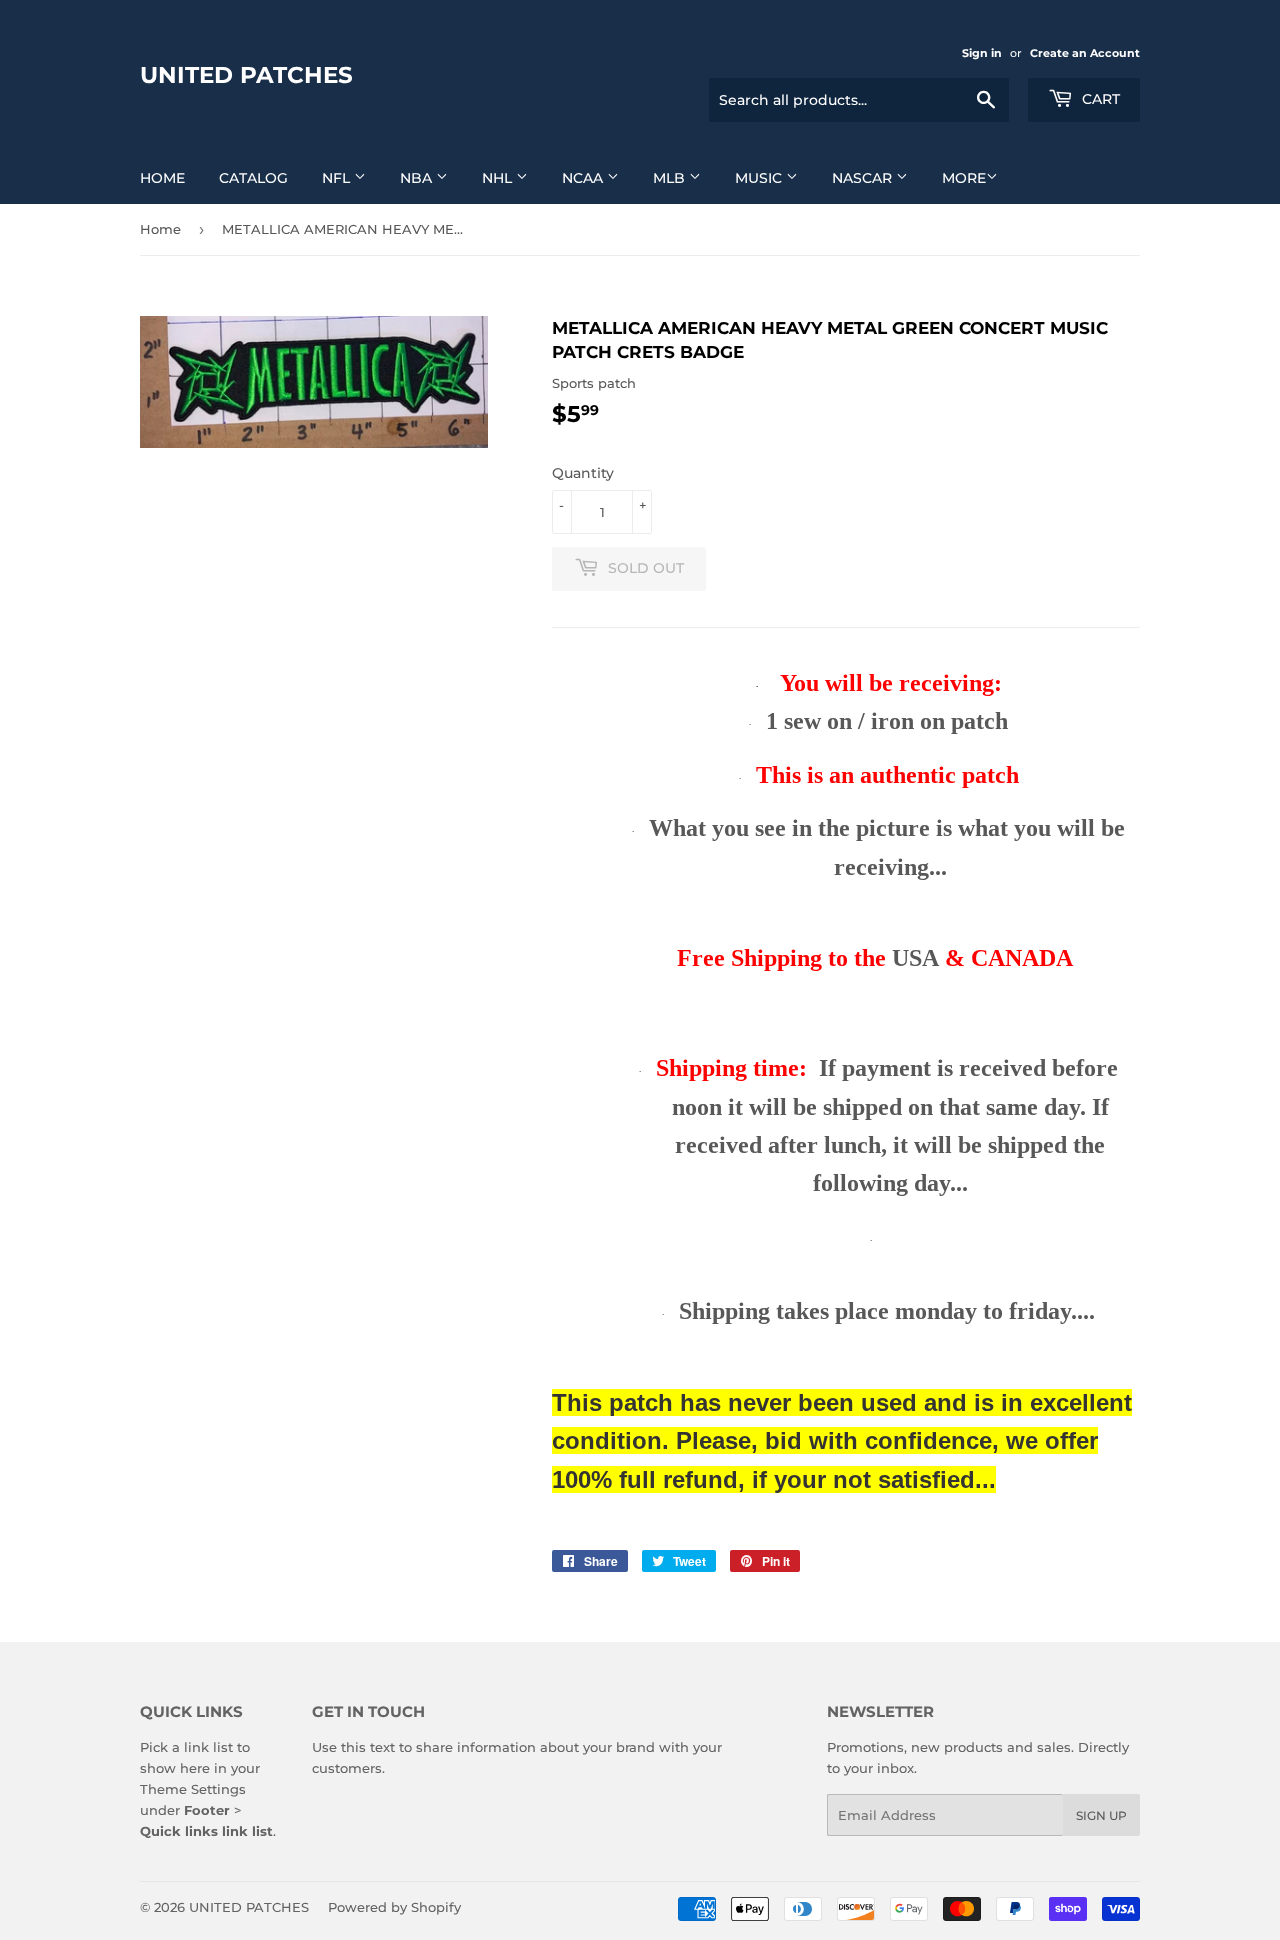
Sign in (982, 53)
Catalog (253, 178)
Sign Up (1101, 1815)
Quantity (583, 473)
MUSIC (760, 178)
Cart (1099, 99)
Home (162, 178)
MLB (671, 178)
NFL (338, 178)
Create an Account (1085, 53)
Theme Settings (193, 1789)
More (964, 178)
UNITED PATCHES (246, 75)
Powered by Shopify (394, 1907)
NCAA (584, 178)
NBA (418, 178)
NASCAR (864, 178)
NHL (499, 178)
